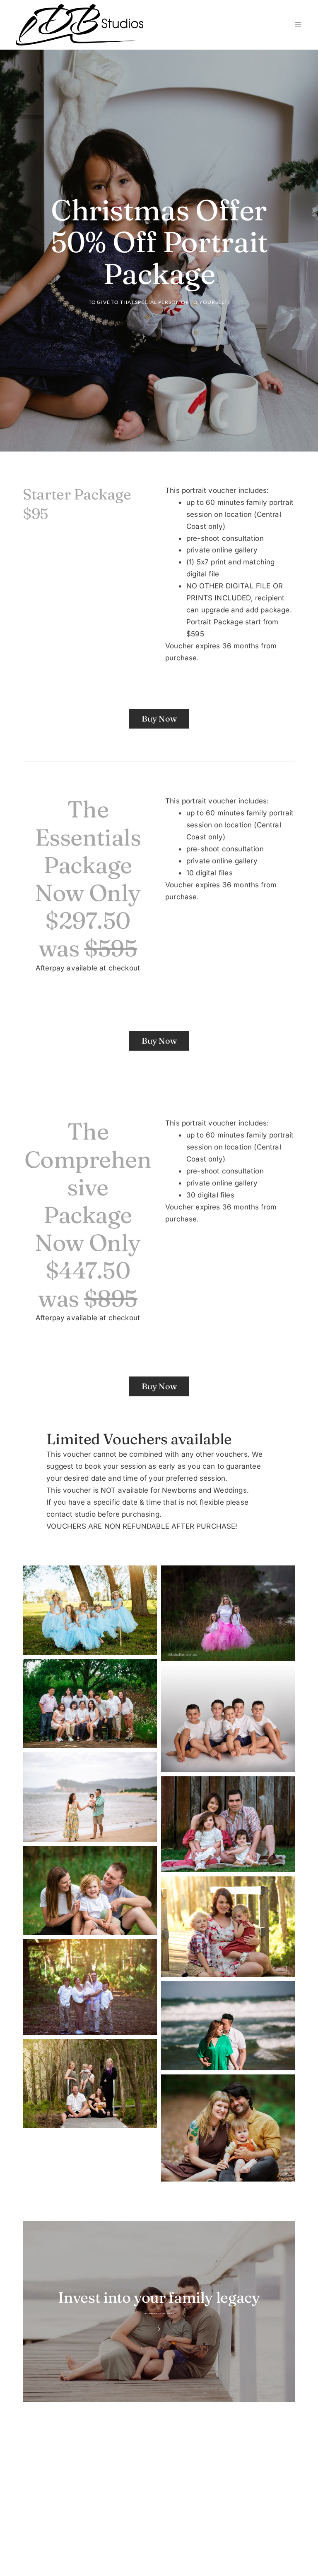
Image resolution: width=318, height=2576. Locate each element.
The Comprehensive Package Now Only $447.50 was (88, 1214)
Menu (296, 25)
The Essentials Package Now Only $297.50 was (90, 878)
